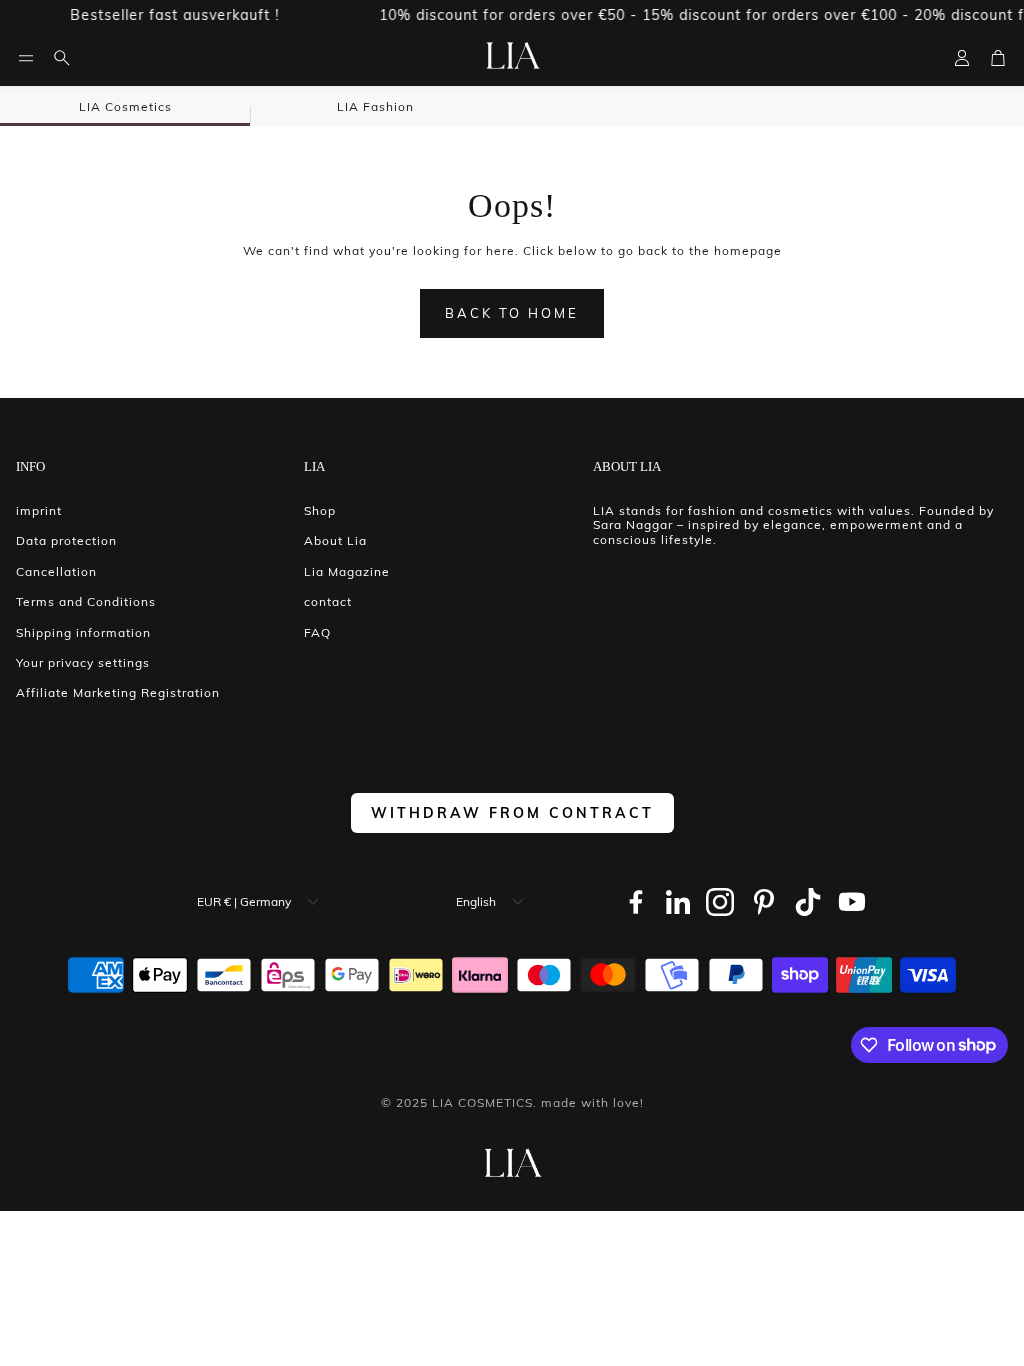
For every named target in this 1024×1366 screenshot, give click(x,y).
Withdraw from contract (512, 812)
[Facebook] (636, 902)
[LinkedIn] (678, 902)
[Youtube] (852, 902)
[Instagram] (720, 902)
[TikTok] (808, 902)
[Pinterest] (764, 902)
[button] (26, 58)
